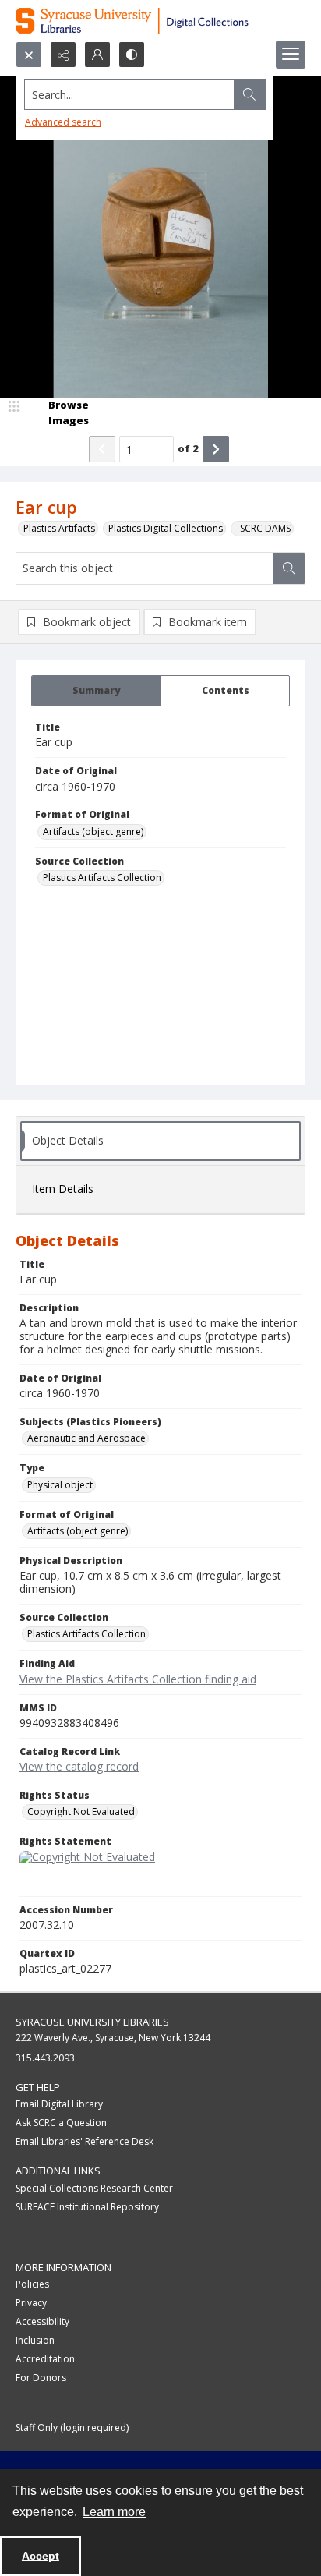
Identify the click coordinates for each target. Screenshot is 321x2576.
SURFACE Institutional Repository (87, 2207)
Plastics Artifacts (59, 528)
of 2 (188, 448)
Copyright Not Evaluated (81, 1812)
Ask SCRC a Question (61, 2123)
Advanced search (63, 122)
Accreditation (45, 2359)
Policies (32, 2284)
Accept (41, 2556)
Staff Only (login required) (72, 2427)
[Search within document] (289, 568)
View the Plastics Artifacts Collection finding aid (138, 1679)
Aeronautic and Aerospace (86, 1438)
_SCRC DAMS (263, 528)
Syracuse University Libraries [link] (92, 2022)
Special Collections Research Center (94, 2188)
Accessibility (42, 2321)
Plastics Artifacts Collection (102, 878)
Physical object (60, 1485)
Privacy (31, 2303)
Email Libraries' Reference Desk (85, 2141)
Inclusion (35, 2340)
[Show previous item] (102, 449)
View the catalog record (79, 1766)
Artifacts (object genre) (93, 832)
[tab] (96, 691)
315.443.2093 (45, 2058)
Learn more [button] (114, 2512)
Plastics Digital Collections (166, 528)
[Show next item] (216, 449)
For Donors (41, 2378)
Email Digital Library (59, 2104)
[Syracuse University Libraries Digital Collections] (160, 21)
